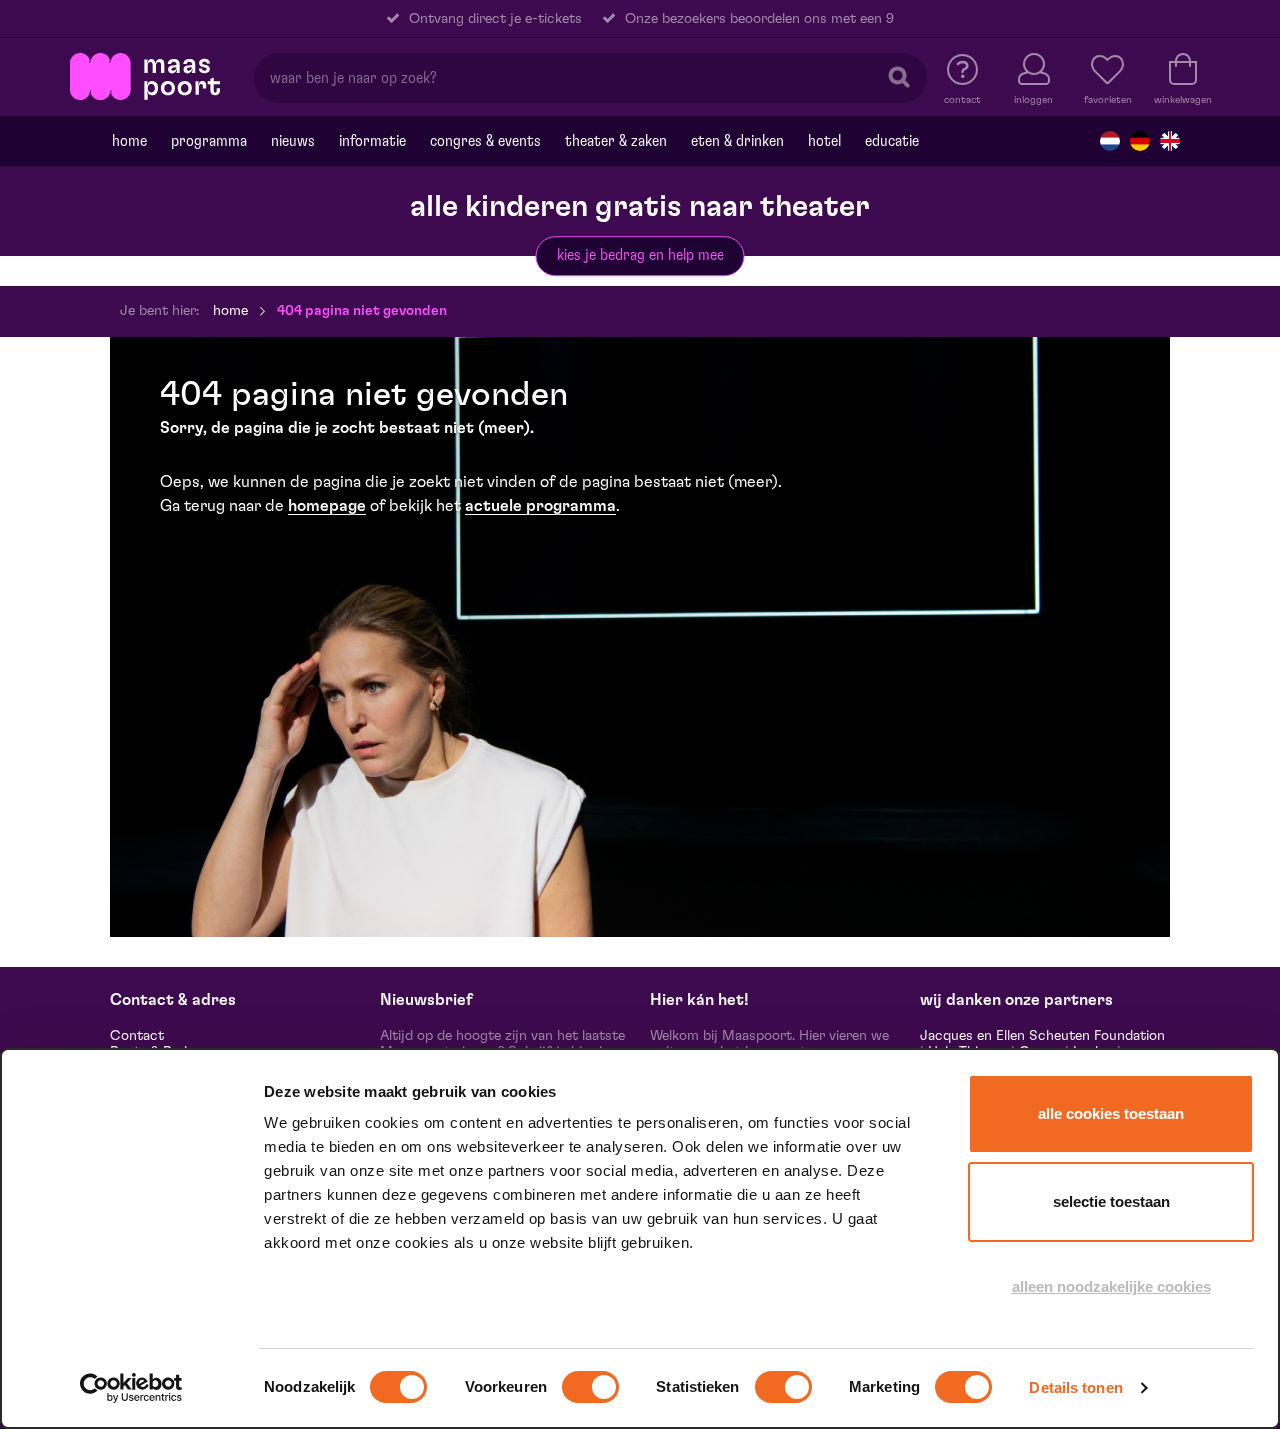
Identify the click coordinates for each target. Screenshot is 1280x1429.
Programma (209, 141)
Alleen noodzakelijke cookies (1111, 1286)
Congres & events (485, 141)
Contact (137, 1036)
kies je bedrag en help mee (640, 255)
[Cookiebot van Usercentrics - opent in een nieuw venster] (131, 1388)
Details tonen (1075, 1387)
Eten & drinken (737, 141)
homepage (327, 506)
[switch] (590, 1387)
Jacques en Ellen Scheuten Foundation (1042, 1036)
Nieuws (293, 141)
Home (129, 141)
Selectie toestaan (1111, 1201)
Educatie (892, 141)
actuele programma (540, 506)
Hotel (824, 141)
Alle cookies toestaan (1111, 1113)
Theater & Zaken (616, 141)
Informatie (372, 141)
